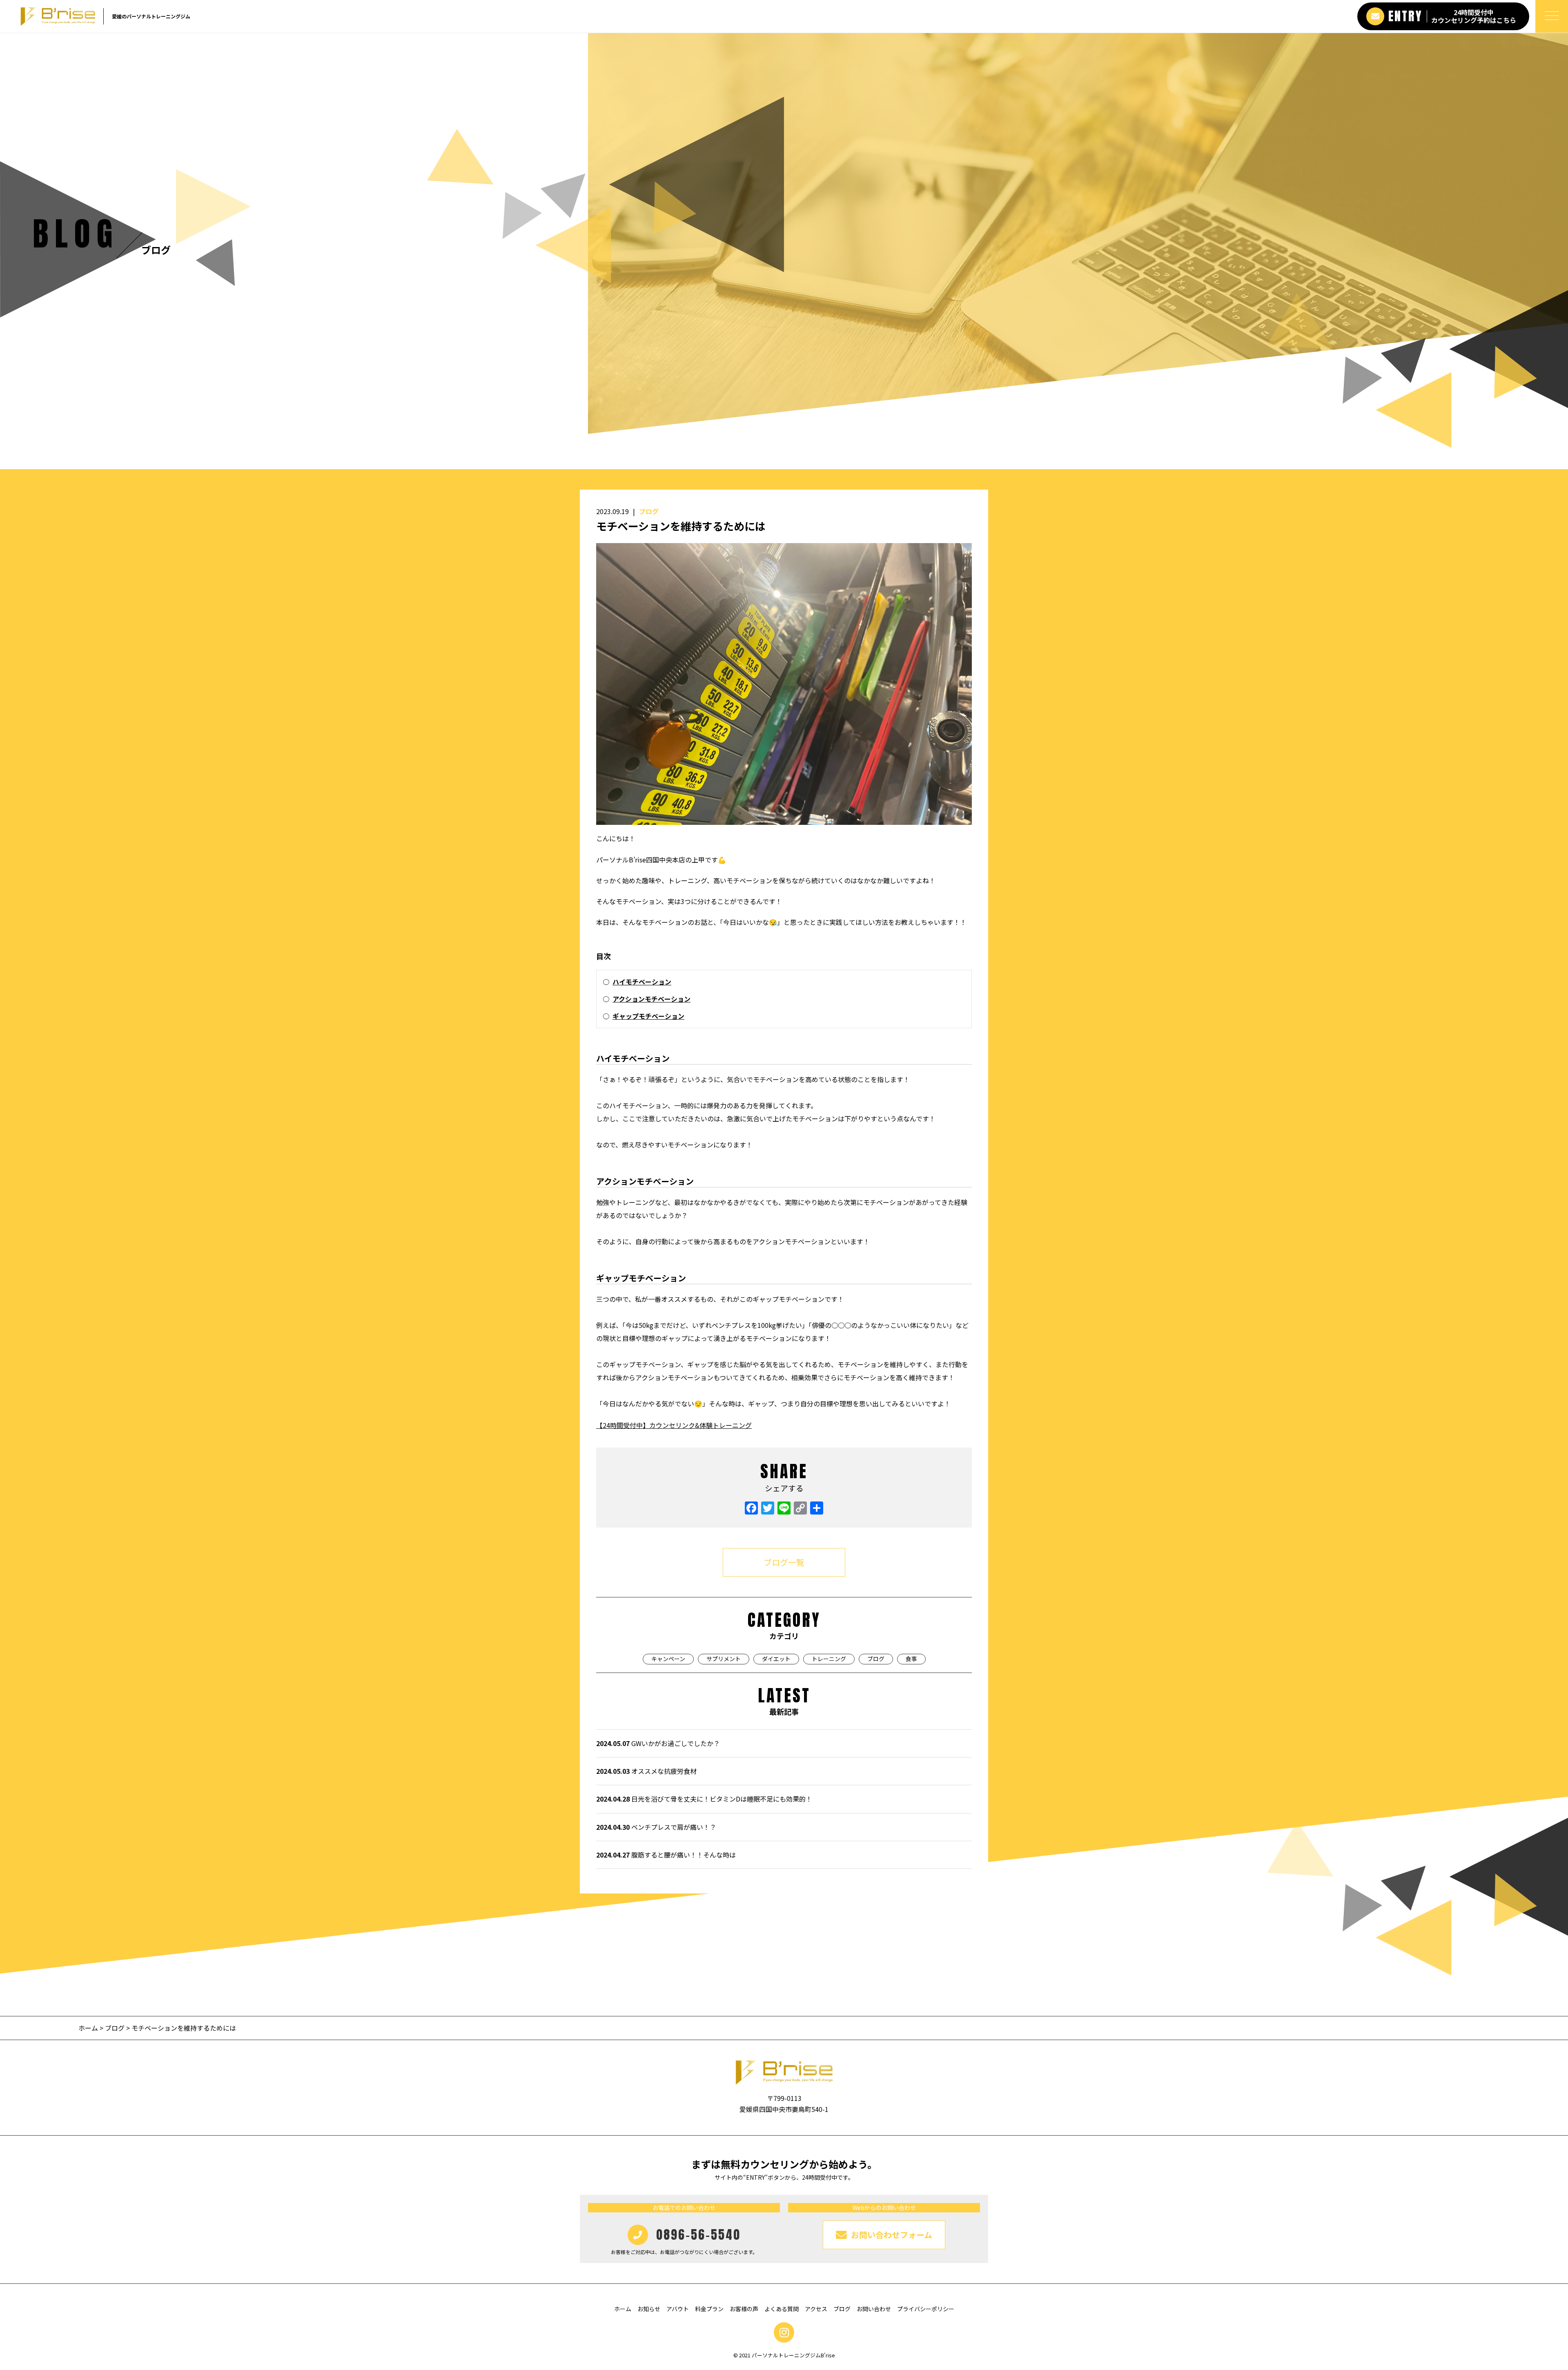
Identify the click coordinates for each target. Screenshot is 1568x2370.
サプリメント (724, 1659)
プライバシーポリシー (926, 2309)
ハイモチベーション (642, 982)
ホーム (89, 2028)
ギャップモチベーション (648, 1016)
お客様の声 (744, 2309)
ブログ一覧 (784, 1562)
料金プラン (709, 2309)
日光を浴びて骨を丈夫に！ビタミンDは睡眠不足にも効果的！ (704, 1799)
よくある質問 (782, 2309)
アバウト (678, 2309)
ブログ (649, 511)
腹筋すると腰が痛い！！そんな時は (666, 1855)
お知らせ (649, 2309)
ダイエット (776, 1659)
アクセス (816, 2309)
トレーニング (829, 1659)
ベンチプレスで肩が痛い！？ (656, 1827)
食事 (911, 1659)
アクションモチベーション (651, 999)
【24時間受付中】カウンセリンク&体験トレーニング (674, 1425)
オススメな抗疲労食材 (646, 1771)
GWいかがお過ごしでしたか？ (658, 1743)
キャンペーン (668, 1659)
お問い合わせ (874, 2309)
